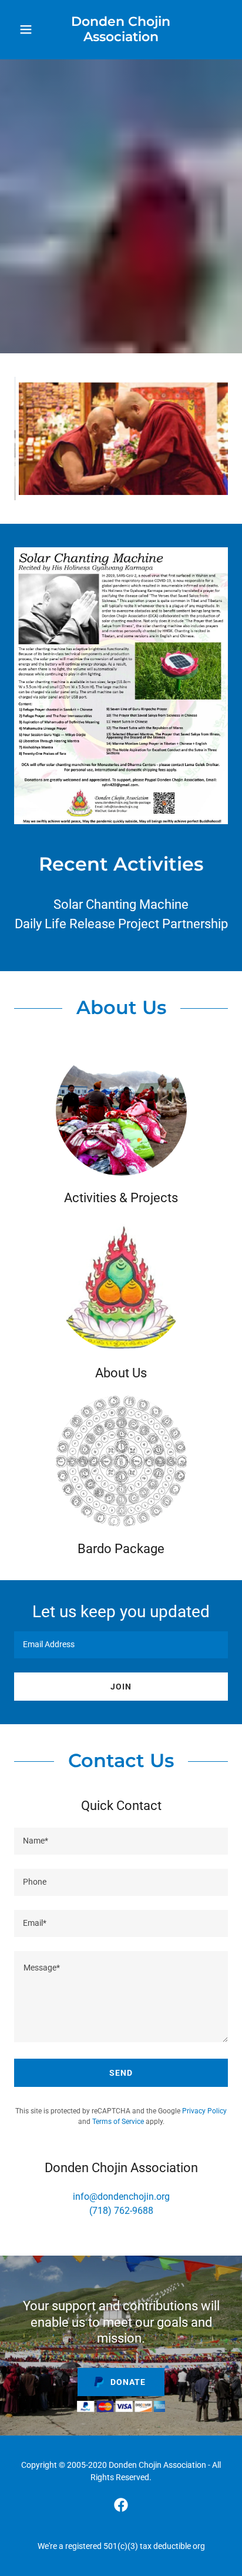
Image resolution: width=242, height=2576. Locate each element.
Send (121, 2073)
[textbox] (121, 1645)
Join (121, 1687)
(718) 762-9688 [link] (121, 2211)
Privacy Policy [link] (204, 2111)
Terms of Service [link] (118, 2122)
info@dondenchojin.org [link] (121, 2197)
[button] (28, 29)
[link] (121, 30)
